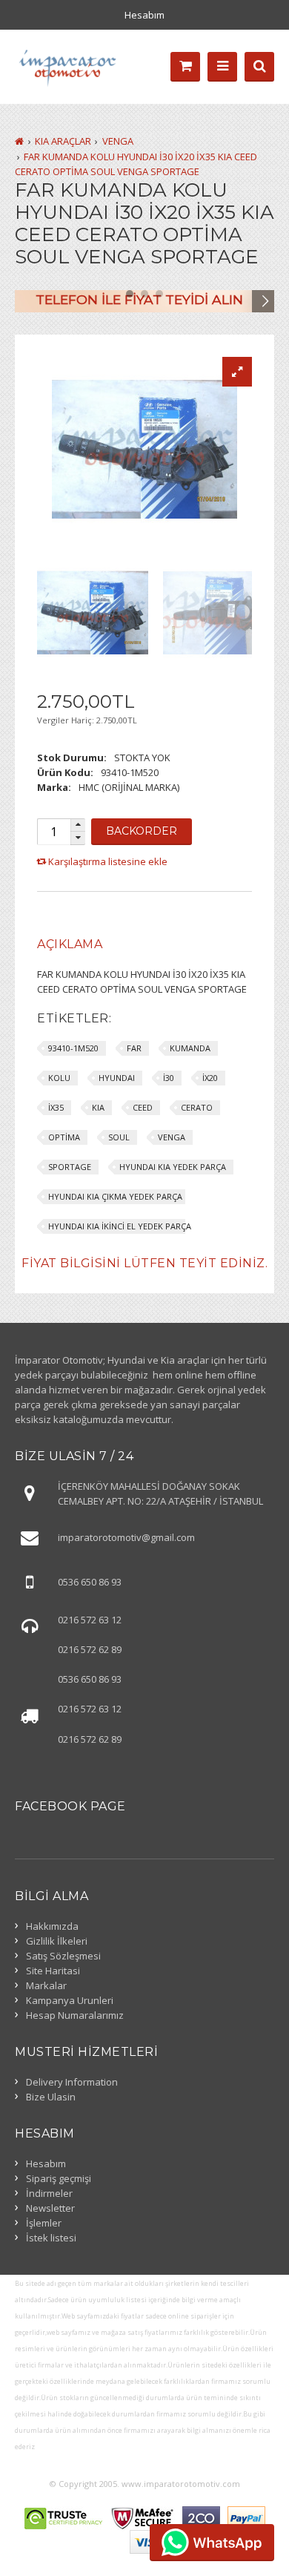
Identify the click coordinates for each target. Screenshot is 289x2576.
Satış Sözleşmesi (63, 1956)
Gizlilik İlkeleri (57, 1941)
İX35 (56, 1107)
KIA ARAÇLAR (63, 141)
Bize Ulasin (51, 2097)
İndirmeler (49, 2193)
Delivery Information (72, 2082)
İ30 (169, 1078)
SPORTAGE (70, 1167)
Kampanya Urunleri (70, 2000)
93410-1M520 (73, 1048)
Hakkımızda (52, 1926)
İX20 (210, 1078)
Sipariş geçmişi (59, 2178)
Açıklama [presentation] (70, 944)
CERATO (197, 1107)
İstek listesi (51, 2238)
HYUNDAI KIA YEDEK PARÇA (173, 1167)
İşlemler (44, 2223)
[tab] (70, 944)
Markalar (46, 1985)
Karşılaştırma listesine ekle (108, 861)
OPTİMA (64, 1137)
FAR (134, 1048)
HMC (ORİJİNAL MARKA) (129, 787)
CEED (143, 1107)
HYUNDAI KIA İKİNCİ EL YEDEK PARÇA (120, 1226)
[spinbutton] (53, 832)
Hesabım (144, 15)
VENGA (118, 141)
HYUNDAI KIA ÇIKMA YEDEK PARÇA (115, 1196)
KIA (98, 1107)
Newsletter (50, 2208)
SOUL (119, 1137)
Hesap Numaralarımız (75, 2015)
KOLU (59, 1078)
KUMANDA (190, 1048)
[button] (78, 825)
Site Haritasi (53, 1971)
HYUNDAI (117, 1078)
